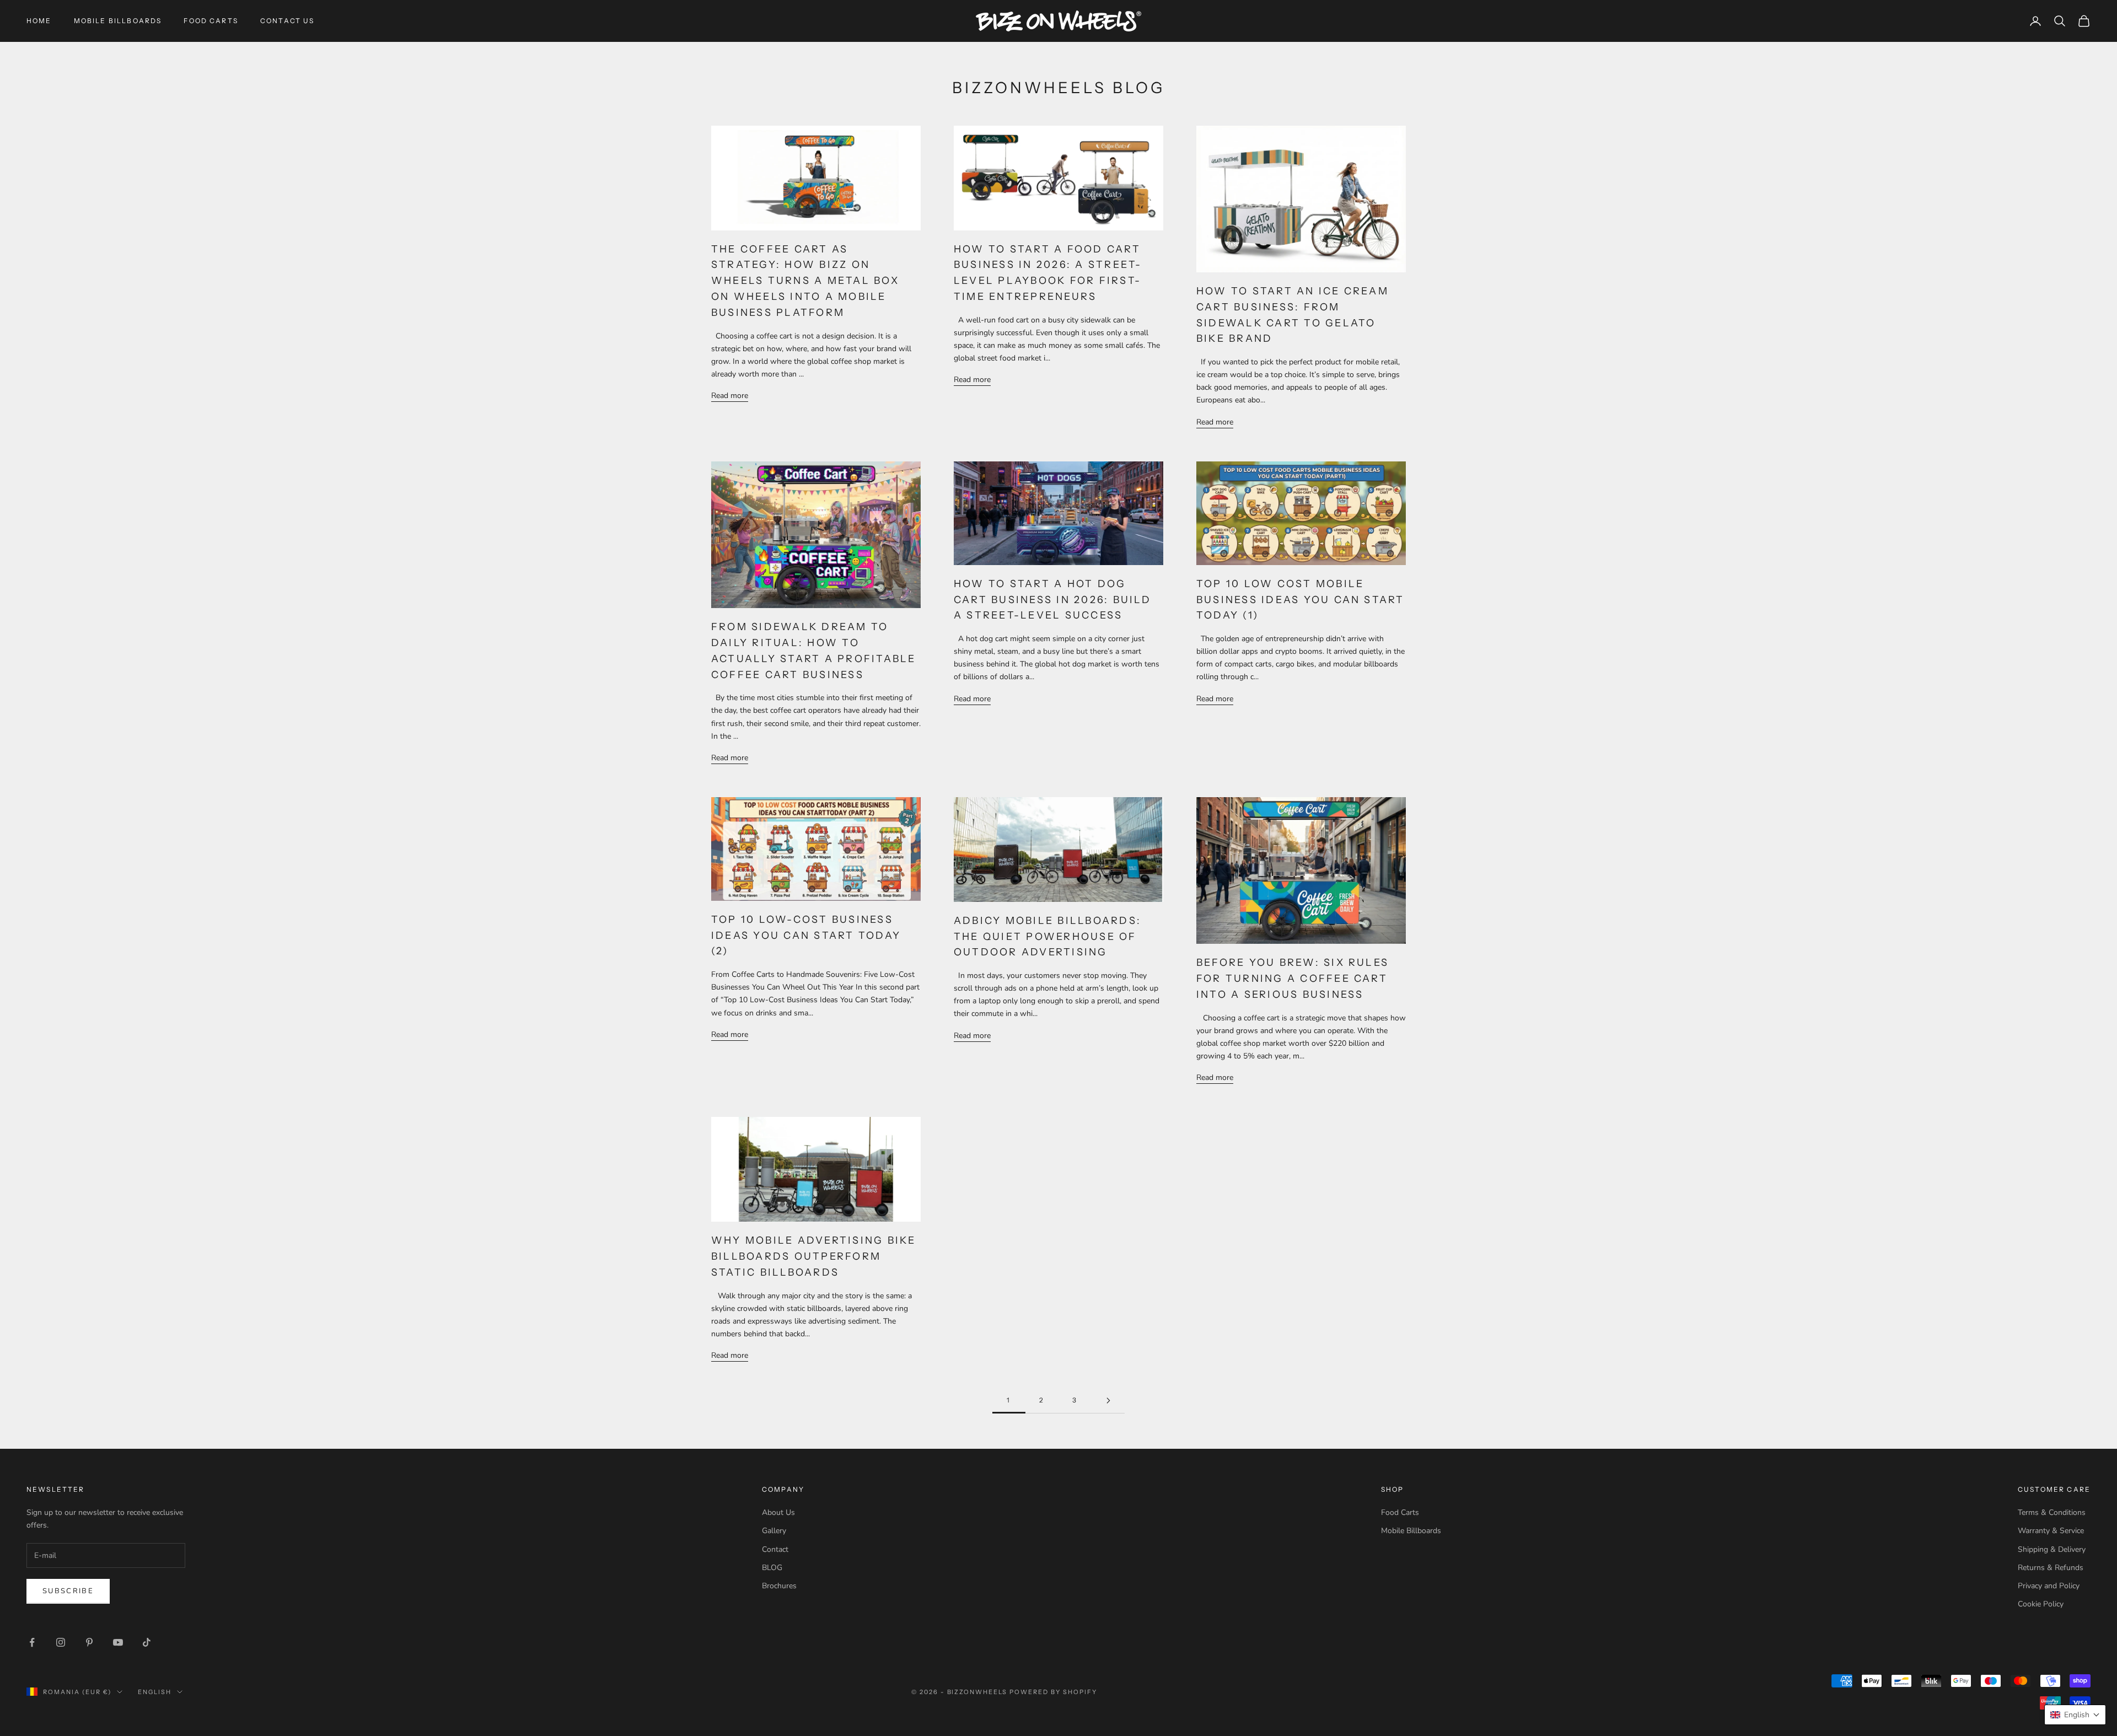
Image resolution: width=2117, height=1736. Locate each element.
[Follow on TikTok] (147, 1642)
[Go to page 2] (1108, 1401)
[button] (2075, 1715)
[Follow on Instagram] (61, 1642)
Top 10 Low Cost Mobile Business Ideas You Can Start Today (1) (1301, 600)
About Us (778, 1512)
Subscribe (68, 1591)
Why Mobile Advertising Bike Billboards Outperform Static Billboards (813, 1256)
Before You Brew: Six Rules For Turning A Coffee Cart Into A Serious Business (1293, 979)
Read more (730, 396)
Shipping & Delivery (2052, 1549)
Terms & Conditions (2052, 1512)
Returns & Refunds (2051, 1568)
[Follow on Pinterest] (89, 1642)
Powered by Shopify (1053, 1692)
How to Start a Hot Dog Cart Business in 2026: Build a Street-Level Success (1053, 600)
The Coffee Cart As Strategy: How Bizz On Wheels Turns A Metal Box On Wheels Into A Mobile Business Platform (805, 281)
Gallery (774, 1531)
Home (39, 21)
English (155, 1692)
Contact (775, 1549)
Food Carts (211, 21)
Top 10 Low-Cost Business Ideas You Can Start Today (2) (806, 936)
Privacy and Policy (2049, 1586)
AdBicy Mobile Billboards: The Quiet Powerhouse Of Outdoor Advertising (1047, 937)
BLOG (772, 1568)
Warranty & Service (2051, 1531)
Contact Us (288, 21)
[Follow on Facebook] (32, 1642)
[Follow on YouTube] (118, 1642)
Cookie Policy (2041, 1604)
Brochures (779, 1586)
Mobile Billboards (118, 21)
